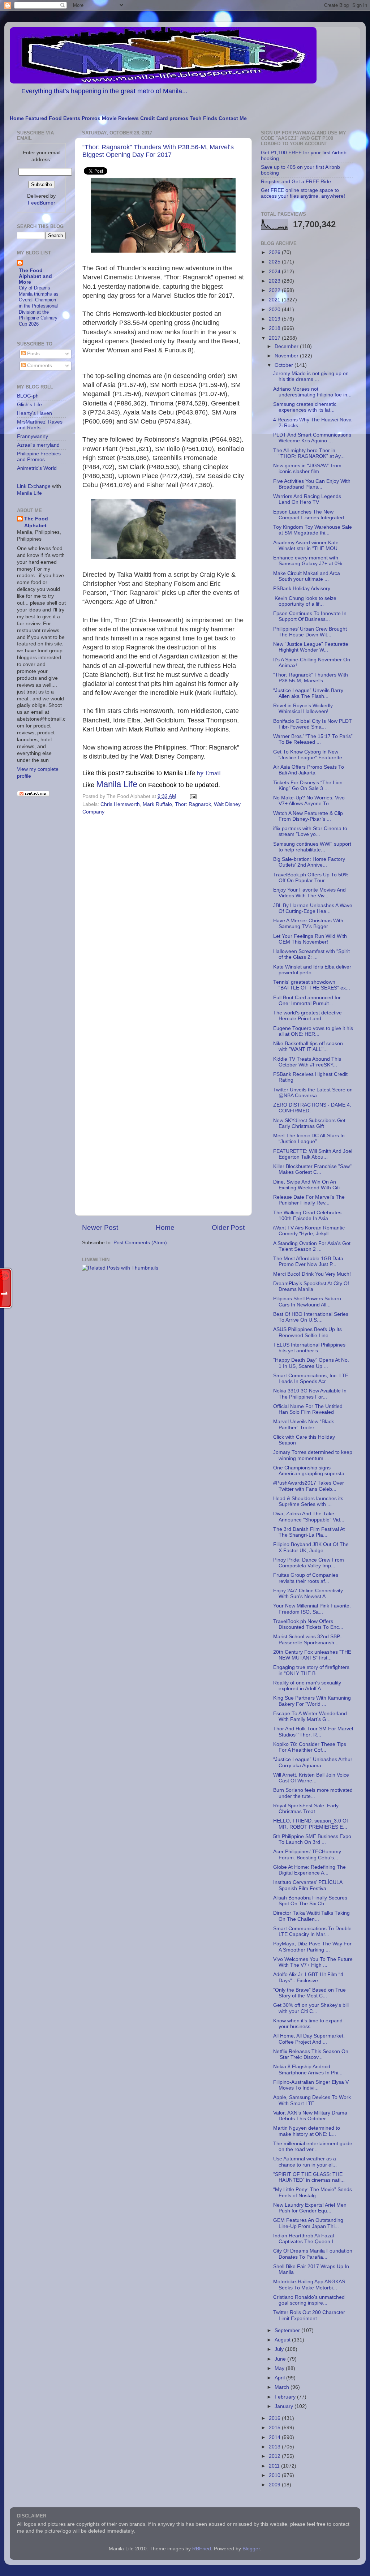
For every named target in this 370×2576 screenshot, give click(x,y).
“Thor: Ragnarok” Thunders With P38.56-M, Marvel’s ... (311, 678)
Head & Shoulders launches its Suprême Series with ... (308, 1501)
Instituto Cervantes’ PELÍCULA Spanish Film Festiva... (308, 1885)
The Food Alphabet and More (35, 276)
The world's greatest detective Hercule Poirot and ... (307, 1016)
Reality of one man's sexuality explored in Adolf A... (307, 1686)
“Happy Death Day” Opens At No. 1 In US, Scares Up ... (311, 1363)
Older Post (228, 1227)
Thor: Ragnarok (193, 804)
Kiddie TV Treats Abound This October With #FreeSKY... (307, 1062)
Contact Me (233, 118)
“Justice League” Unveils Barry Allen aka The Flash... (308, 693)
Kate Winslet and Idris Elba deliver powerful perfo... (312, 970)
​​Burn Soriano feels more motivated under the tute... (313, 1793)
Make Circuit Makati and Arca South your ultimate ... (307, 576)
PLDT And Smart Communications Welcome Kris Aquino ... (312, 438)
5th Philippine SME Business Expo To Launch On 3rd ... (312, 1839)
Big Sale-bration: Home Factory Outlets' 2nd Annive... (309, 862)
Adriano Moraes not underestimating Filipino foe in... (312, 392)
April (280, 2378)
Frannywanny (33, 436)
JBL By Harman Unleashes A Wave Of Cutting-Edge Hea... (313, 908)
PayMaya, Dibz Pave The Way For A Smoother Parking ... (312, 1947)
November (287, 356)
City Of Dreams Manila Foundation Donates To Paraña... (313, 2254)
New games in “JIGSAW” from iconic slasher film (307, 469)
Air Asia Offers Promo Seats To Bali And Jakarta (309, 770)
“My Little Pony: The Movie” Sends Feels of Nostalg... (313, 2192)
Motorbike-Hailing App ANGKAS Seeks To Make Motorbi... (309, 2285)
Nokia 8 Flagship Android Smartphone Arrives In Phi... (308, 2070)
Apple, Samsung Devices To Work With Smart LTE (312, 2100)
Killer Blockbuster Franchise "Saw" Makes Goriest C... (312, 1169)
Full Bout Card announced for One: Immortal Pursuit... (307, 1001)
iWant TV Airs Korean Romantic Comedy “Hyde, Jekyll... (309, 1231)
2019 (275, 319)
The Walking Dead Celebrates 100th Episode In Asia (307, 1216)
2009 (275, 2485)
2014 (275, 2437)
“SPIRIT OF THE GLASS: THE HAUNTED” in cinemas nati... (309, 2177)
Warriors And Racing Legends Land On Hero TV (307, 499)
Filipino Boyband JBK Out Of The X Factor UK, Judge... (311, 1547)
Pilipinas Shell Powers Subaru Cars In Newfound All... (307, 1302)
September (288, 2330)
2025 (275, 262)
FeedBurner (42, 203)
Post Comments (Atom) (140, 1243)
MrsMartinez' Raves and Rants (40, 425)
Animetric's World (37, 468)
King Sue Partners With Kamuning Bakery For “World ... (312, 1701)
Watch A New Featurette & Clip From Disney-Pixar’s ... (308, 816)
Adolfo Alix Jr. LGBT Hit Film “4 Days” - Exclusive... (308, 1977)
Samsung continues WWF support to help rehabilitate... (312, 847)
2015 (275, 2428)
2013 (275, 2447)
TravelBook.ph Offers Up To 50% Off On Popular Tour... (311, 878)
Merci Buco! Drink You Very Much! (312, 1274)
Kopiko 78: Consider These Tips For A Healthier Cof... (310, 1747)
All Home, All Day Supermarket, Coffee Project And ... (309, 2039)
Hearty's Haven (35, 413)
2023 (275, 281)
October (285, 365)
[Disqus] (163, 917)
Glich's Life (29, 405)
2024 (275, 272)
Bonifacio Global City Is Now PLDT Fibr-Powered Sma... (313, 724)
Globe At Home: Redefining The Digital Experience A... (309, 1870)
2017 (275, 338)
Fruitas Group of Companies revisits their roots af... (306, 1578)
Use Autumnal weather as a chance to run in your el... (305, 2162)
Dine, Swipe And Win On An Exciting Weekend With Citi (306, 1185)
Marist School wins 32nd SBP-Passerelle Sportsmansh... (307, 1639)
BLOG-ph (28, 396)
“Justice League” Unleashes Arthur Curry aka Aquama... (313, 1762)
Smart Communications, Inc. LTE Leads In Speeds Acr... (311, 1379)
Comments (39, 366)
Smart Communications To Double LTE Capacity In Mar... (312, 1931)
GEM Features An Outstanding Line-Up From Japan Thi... (308, 2223)
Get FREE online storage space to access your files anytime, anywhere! (303, 193)
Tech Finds (203, 118)
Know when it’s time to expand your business (308, 2024)
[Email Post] (192, 796)
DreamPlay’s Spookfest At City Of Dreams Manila (311, 1286)
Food (55, 118)
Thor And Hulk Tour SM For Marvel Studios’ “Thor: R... (313, 1732)
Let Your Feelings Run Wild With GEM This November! (310, 939)
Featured (36, 118)
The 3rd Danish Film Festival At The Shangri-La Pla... (309, 1532)
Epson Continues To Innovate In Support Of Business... (310, 616)
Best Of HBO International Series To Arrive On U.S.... (311, 1317)
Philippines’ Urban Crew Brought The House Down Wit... (310, 632)
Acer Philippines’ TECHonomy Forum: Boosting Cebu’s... (307, 1854)
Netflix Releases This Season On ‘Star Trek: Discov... (311, 2054)
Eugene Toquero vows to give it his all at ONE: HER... (313, 1031)
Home (17, 118)
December (287, 346)
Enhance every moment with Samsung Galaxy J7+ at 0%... (310, 561)
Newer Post (100, 1227)
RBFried (202, 2549)
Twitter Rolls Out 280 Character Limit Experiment (309, 2315)
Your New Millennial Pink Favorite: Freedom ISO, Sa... (312, 1609)
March (283, 2387)
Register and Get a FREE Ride (296, 182)
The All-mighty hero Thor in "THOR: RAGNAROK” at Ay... (309, 453)
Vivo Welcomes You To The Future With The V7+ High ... (313, 1962)
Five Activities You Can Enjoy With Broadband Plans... (312, 484)
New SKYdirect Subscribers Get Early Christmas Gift (309, 1123)
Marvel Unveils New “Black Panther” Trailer (304, 1424)
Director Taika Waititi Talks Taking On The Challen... (311, 1916)
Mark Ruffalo (157, 804)
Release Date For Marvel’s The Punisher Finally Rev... (309, 1200)
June (281, 2359)
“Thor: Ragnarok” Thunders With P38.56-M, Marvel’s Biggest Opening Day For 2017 (158, 151)
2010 (275, 2475)
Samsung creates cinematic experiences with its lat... (305, 407)
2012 (275, 2456)
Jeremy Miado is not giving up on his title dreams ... (311, 376)
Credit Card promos (164, 118)
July (280, 2349)
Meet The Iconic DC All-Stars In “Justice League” (309, 1139)
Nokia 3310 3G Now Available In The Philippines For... (310, 1394)
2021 (275, 300)
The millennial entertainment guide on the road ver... (313, 2146)
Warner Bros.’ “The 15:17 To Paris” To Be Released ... (313, 739)
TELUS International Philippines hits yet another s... (309, 1348)
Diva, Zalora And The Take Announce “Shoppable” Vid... (309, 1517)
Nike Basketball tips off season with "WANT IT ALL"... (308, 1046)
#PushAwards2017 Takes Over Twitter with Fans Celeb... (309, 1486)
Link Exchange (34, 486)
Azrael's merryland (38, 445)
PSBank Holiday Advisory (302, 589)
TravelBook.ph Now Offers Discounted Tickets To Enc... (308, 1624)
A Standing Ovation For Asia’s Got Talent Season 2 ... (312, 1246)
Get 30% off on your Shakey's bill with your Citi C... (311, 2008)
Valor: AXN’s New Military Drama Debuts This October (310, 2116)
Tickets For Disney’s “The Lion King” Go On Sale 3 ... (308, 785)
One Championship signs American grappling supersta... (311, 1471)
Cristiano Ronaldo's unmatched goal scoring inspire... (309, 2300)
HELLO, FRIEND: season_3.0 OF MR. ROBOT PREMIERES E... (311, 1824)
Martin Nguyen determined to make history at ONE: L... (307, 2131)
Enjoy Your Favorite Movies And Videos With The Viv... (309, 893)
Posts (33, 354)
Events (72, 118)
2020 (275, 310)
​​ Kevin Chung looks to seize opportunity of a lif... (305, 601)
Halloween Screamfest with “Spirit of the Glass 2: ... (311, 954)
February (286, 2397)
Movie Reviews (120, 118)
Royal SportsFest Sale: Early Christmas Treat (306, 1809)
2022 (275, 290)
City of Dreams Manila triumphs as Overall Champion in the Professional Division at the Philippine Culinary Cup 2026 (39, 306)
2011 (275, 2466)
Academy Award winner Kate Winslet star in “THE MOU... (307, 546)
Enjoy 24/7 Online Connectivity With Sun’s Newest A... (308, 1594)
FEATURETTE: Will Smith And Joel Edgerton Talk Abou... (313, 1154)
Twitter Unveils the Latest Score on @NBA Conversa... (313, 1093)
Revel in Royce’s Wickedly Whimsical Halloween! (303, 709)
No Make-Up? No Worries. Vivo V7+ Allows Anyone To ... (309, 801)
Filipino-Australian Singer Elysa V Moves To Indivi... (311, 2085)
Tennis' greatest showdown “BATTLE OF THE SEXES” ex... (312, 985)
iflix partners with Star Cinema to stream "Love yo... (310, 831)
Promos (91, 118)
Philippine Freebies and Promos (39, 457)
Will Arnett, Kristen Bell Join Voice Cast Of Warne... (311, 1778)
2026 (275, 252)
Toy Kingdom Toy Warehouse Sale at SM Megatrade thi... (313, 530)
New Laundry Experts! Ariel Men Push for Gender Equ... (310, 2208)
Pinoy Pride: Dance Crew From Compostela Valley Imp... (309, 1563)
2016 (275, 2418)
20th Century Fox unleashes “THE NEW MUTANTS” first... (312, 1655)
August (283, 2340)
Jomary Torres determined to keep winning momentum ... (313, 1455)
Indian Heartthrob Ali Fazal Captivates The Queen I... (305, 2239)
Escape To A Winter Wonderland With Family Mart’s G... (310, 1716)
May (280, 2368)
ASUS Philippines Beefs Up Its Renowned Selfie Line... (307, 1332)
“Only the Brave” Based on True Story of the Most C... (309, 1993)
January (285, 2406)
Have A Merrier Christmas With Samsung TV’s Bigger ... (308, 924)
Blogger (251, 2549)
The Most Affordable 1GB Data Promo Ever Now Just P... (308, 1261)
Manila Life (117, 784)
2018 (275, 328)
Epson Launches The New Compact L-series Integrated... (311, 515)
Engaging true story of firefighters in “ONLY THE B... (311, 1670)
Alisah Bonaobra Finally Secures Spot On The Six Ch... (310, 1901)
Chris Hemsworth (120, 804)
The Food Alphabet (36, 522)
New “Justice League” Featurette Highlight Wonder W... (311, 647)
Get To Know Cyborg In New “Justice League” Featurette (308, 755)
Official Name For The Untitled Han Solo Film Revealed (308, 1409)
